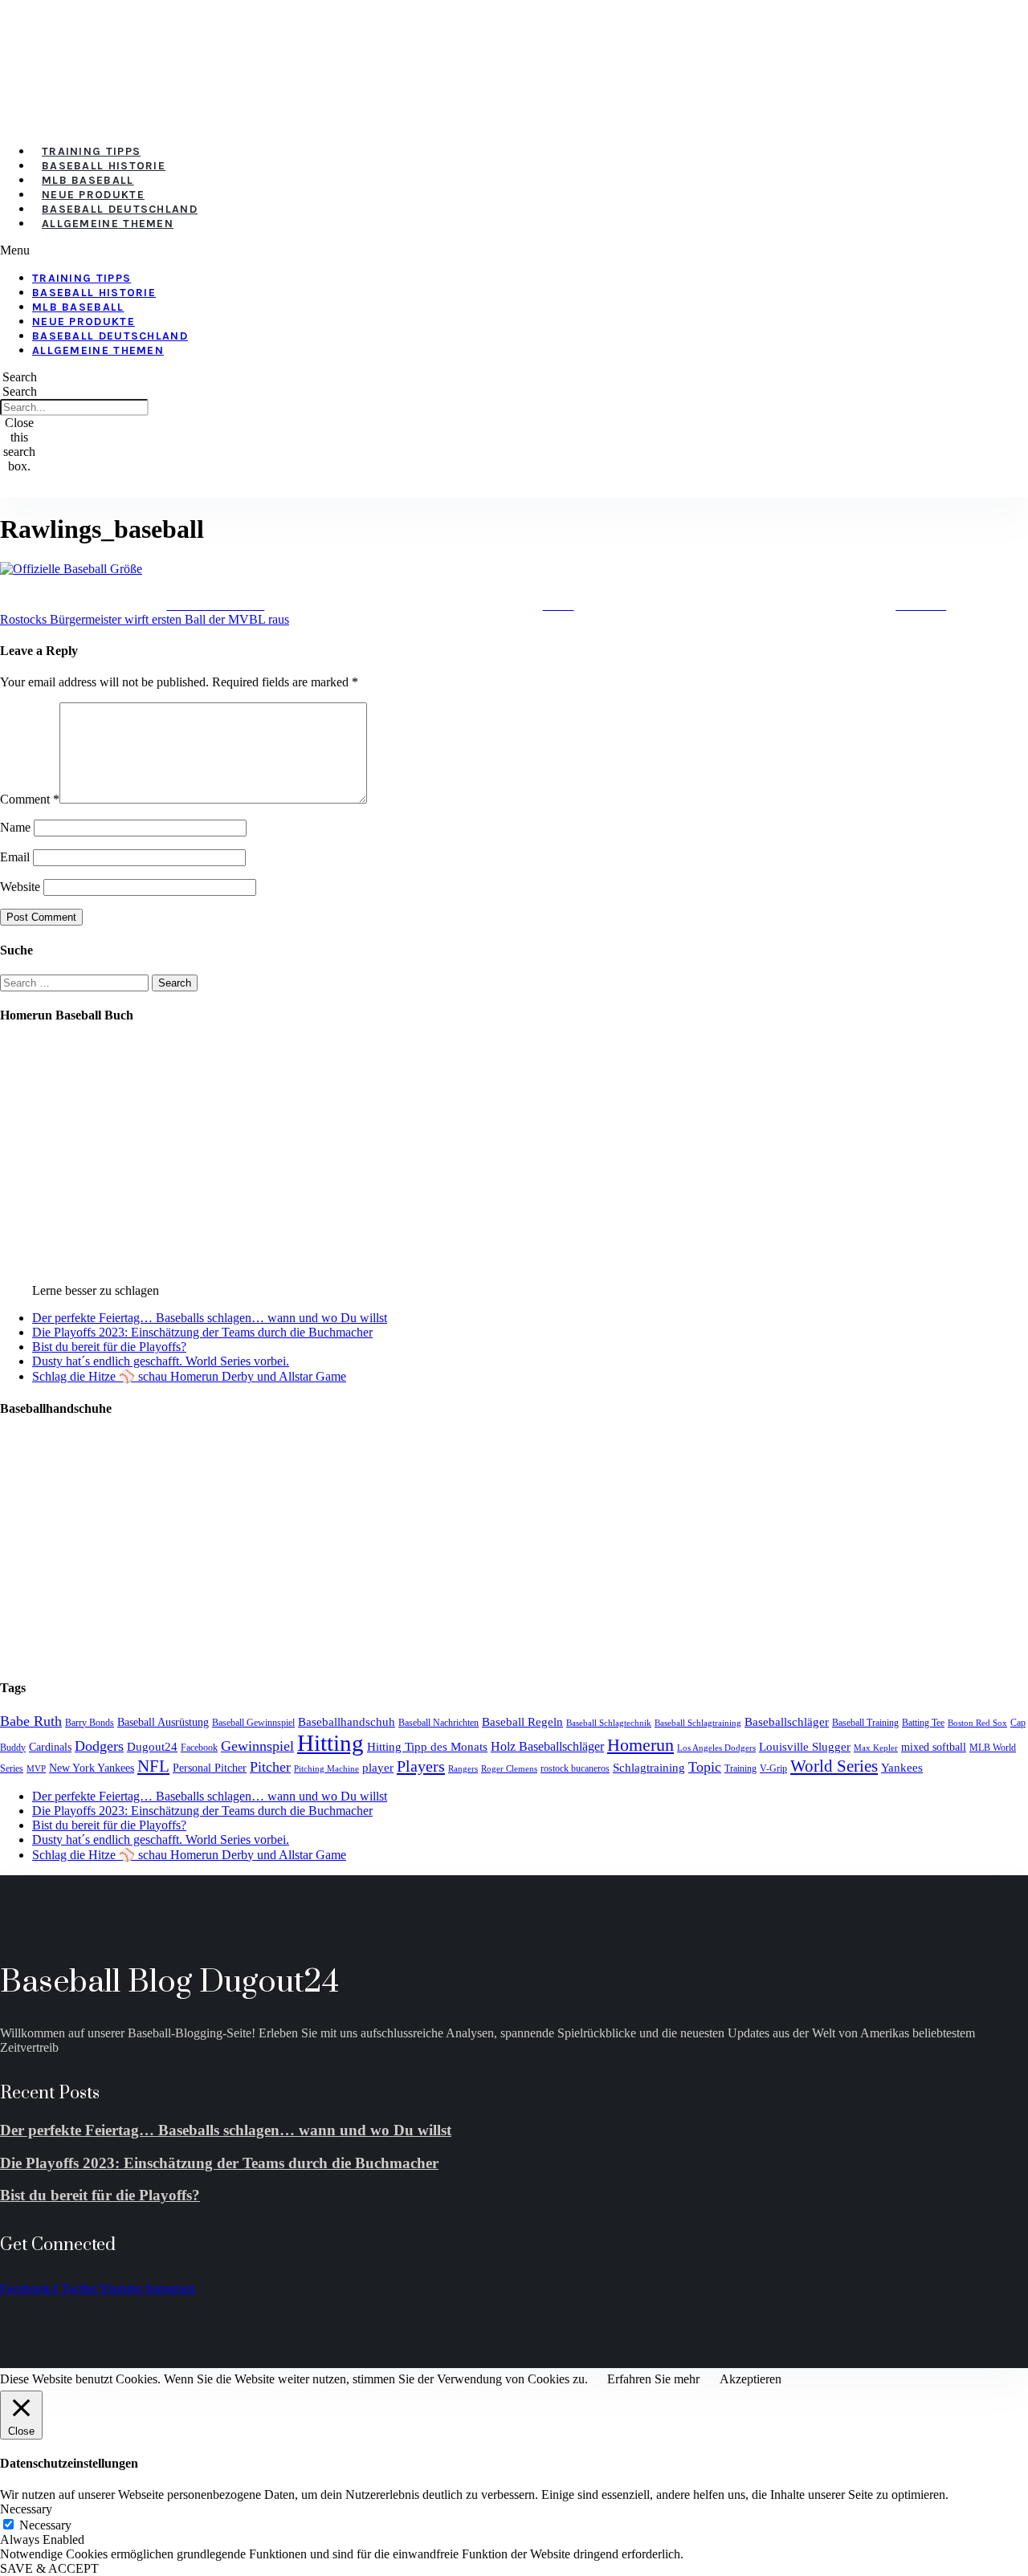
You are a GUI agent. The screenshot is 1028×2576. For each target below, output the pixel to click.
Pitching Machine (326, 1769)
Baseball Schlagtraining (698, 1723)
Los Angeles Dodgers (716, 1748)
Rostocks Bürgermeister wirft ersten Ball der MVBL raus (145, 619)
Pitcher (270, 1767)
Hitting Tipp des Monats (427, 1746)
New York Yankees (92, 1768)
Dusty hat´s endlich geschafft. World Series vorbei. (161, 1361)
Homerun (640, 1745)
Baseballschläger (787, 1721)
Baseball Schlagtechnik (609, 1723)
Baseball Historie (104, 166)
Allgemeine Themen (108, 224)
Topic (705, 1767)
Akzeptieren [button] (751, 2379)
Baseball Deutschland (120, 209)
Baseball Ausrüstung (163, 1722)
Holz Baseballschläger (547, 1747)
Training (740, 1768)
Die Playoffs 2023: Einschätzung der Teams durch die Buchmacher (202, 1332)
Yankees (902, 1767)
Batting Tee (923, 1723)
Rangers (463, 1769)
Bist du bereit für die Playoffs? (109, 1347)
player (378, 1768)
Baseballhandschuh (347, 1721)
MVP (36, 1769)
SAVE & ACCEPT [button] (49, 2568)
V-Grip (773, 1768)
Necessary (45, 2525)
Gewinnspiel (257, 1746)
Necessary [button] (26, 2509)
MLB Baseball (88, 180)
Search (20, 391)
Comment (30, 799)
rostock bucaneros (575, 1768)
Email (15, 857)
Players (421, 1766)
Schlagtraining (649, 1768)
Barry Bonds (90, 1723)
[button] (419, 250)
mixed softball (934, 1747)
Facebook (199, 1748)
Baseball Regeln (522, 1721)
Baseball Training (865, 1723)
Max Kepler (876, 1748)
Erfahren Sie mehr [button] (653, 2379)
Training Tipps (91, 151)
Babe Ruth (31, 1721)
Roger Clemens (509, 1769)
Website (20, 887)
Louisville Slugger (805, 1747)
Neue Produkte (93, 195)
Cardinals (50, 1747)
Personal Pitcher (210, 1768)
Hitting (330, 1743)
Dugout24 (152, 1746)
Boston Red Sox (977, 1723)
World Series (834, 1766)
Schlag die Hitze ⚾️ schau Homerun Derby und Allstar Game (189, 1376)
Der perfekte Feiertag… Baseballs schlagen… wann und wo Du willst (210, 1318)
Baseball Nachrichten (439, 1723)
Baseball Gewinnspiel (253, 1723)
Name (15, 827)
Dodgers (99, 1746)
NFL (153, 1766)
